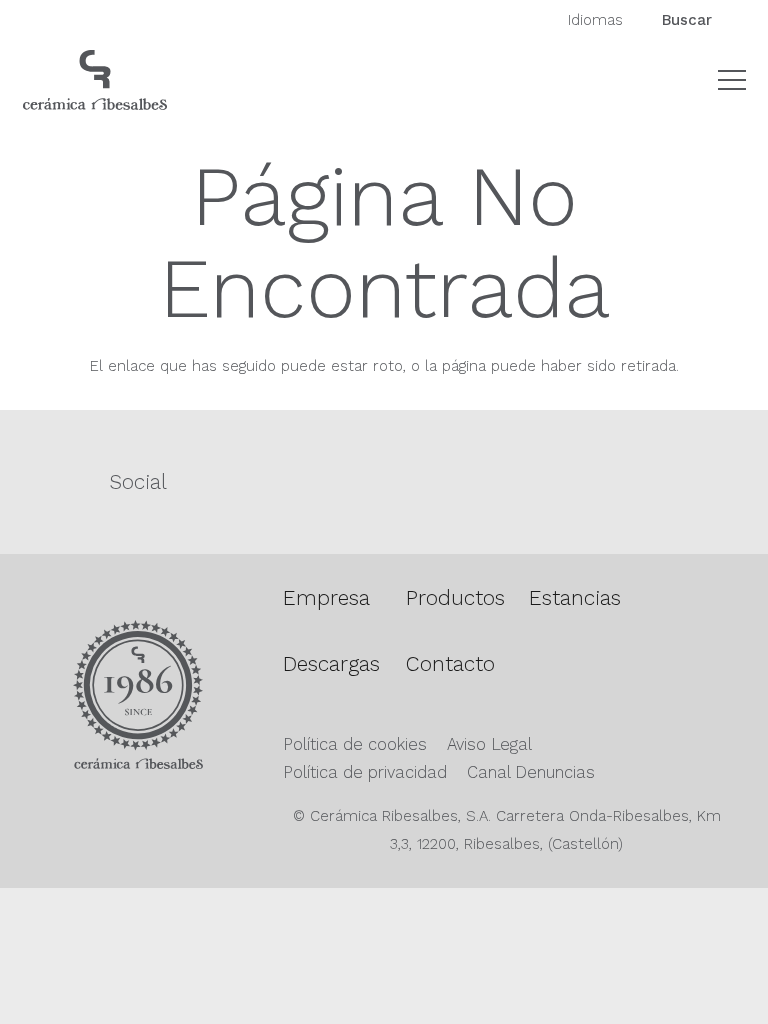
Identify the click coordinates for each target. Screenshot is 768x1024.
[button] (732, 80)
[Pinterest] (533, 480)
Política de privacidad (365, 772)
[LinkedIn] (583, 480)
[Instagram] (482, 482)
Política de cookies (355, 744)
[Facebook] (431, 480)
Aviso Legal (489, 744)
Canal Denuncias (531, 772)
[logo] (95, 80)
